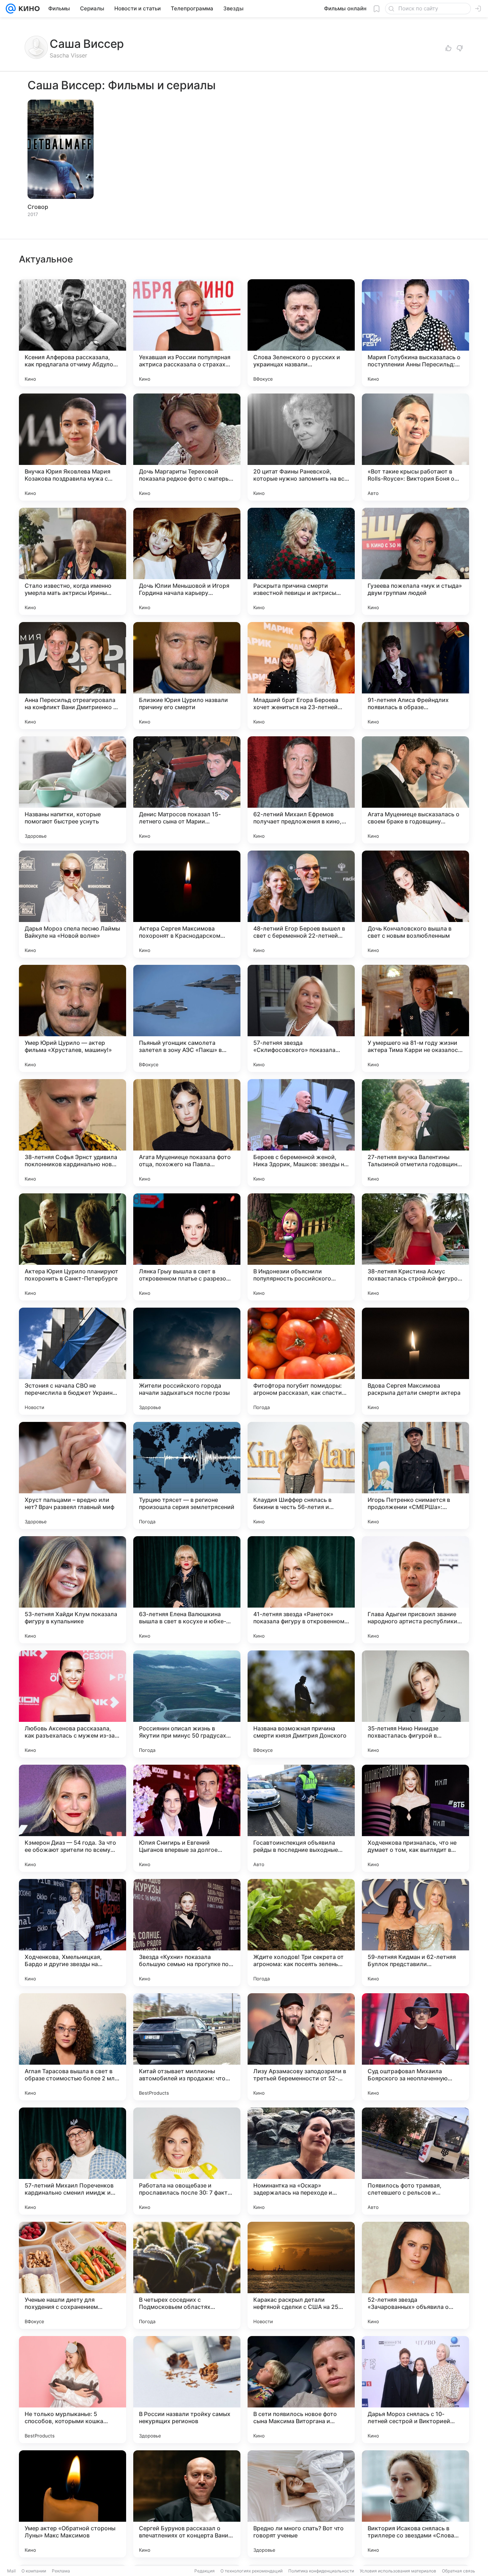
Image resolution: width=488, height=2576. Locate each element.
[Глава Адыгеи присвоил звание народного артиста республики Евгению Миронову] (415, 1590)
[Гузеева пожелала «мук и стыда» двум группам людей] (415, 561)
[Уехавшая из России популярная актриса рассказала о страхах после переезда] (187, 333)
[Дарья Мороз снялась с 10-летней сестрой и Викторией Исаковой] (415, 2390)
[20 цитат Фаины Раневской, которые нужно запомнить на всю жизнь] (301, 447)
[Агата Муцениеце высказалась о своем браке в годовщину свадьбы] (415, 790)
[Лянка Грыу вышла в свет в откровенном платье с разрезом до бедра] (187, 1247)
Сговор (38, 207)
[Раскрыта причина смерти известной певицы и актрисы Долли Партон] (301, 561)
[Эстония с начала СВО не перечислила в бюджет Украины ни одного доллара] (73, 1361)
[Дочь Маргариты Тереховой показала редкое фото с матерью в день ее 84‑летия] (187, 447)
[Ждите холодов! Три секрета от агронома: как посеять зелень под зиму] (301, 1933)
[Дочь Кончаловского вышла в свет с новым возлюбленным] (415, 904)
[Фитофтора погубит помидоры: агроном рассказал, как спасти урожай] (301, 1361)
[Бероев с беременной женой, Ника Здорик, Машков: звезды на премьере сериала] (301, 1133)
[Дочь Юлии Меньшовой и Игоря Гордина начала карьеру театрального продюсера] (187, 561)
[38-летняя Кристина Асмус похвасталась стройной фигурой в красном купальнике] (415, 1247)
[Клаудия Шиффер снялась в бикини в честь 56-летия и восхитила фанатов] (301, 1475)
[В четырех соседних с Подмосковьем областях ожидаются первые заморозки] (187, 2275)
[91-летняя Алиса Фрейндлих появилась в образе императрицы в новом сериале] (415, 676)
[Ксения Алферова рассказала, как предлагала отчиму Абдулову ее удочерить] (73, 333)
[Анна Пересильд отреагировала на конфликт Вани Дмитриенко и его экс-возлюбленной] (73, 676)
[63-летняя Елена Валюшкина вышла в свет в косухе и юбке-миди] (187, 1590)
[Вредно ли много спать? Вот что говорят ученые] (301, 2504)
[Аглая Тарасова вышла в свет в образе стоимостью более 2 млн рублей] (73, 2047)
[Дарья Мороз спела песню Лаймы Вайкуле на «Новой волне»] (73, 904)
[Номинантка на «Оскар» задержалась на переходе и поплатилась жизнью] (301, 2161)
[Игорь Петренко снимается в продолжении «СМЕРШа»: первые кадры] (415, 1475)
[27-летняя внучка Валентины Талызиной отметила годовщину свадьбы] (415, 1133)
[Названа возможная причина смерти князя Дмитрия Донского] (301, 1704)
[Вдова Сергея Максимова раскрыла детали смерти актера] (415, 1361)
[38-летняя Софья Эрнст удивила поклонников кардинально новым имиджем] (73, 1133)
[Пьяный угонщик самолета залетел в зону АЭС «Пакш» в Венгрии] (187, 1018)
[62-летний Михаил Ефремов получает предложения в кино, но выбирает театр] (301, 790)
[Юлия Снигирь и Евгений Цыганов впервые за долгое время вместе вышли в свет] (187, 1818)
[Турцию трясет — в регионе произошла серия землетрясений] (187, 1475)
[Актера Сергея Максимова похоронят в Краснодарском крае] (187, 904)
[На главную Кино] (28, 9)
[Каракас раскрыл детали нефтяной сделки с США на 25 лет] (301, 2275)
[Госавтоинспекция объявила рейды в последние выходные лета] (301, 1818)
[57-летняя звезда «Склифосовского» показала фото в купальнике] (301, 1018)
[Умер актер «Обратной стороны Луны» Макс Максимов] (73, 2504)
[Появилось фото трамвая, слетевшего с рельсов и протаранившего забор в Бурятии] (415, 2161)
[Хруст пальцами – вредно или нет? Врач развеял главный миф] (73, 1475)
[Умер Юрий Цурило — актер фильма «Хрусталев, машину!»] (73, 1018)
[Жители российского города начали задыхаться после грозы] (187, 1361)
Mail (11, 2571)
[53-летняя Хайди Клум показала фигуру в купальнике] (73, 1590)
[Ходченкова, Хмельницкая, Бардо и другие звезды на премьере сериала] (73, 1933)
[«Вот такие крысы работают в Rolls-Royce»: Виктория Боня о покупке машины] (415, 447)
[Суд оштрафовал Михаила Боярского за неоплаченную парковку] (415, 2047)
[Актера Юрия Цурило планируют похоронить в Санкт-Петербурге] (73, 1247)
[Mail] (11, 9)
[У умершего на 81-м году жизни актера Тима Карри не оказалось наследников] (415, 1018)
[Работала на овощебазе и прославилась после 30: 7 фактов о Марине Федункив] (187, 2161)
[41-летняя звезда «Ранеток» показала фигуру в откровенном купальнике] (301, 1590)
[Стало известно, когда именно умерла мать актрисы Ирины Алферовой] (73, 561)
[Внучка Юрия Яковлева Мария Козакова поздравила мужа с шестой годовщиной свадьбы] (73, 447)
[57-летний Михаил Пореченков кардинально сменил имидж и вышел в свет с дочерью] (73, 2161)
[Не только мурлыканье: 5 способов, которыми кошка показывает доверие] (73, 2390)
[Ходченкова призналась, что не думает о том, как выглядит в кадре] (415, 1818)
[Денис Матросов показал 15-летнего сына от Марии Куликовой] (187, 790)
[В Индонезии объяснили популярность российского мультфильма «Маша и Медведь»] (301, 1247)
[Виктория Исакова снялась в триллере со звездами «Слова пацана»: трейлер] (415, 2504)
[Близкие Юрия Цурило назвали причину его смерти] (187, 676)
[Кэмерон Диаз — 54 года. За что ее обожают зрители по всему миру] (73, 1818)
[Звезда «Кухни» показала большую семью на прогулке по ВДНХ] (187, 1933)
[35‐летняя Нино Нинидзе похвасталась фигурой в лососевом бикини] (415, 1704)
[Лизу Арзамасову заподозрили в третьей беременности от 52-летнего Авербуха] (301, 2047)
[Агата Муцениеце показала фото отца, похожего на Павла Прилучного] (187, 1133)
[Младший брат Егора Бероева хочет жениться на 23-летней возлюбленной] (301, 676)
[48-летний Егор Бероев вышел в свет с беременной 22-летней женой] (301, 904)
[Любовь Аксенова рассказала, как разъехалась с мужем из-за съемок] (73, 1704)
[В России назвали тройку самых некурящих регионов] (187, 2390)
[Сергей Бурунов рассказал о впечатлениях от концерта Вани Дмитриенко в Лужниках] (187, 2504)
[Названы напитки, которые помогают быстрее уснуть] (73, 790)
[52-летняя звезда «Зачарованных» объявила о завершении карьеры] (415, 2275)
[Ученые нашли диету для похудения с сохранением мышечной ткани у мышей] (73, 2275)
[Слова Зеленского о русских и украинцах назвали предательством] (301, 333)
